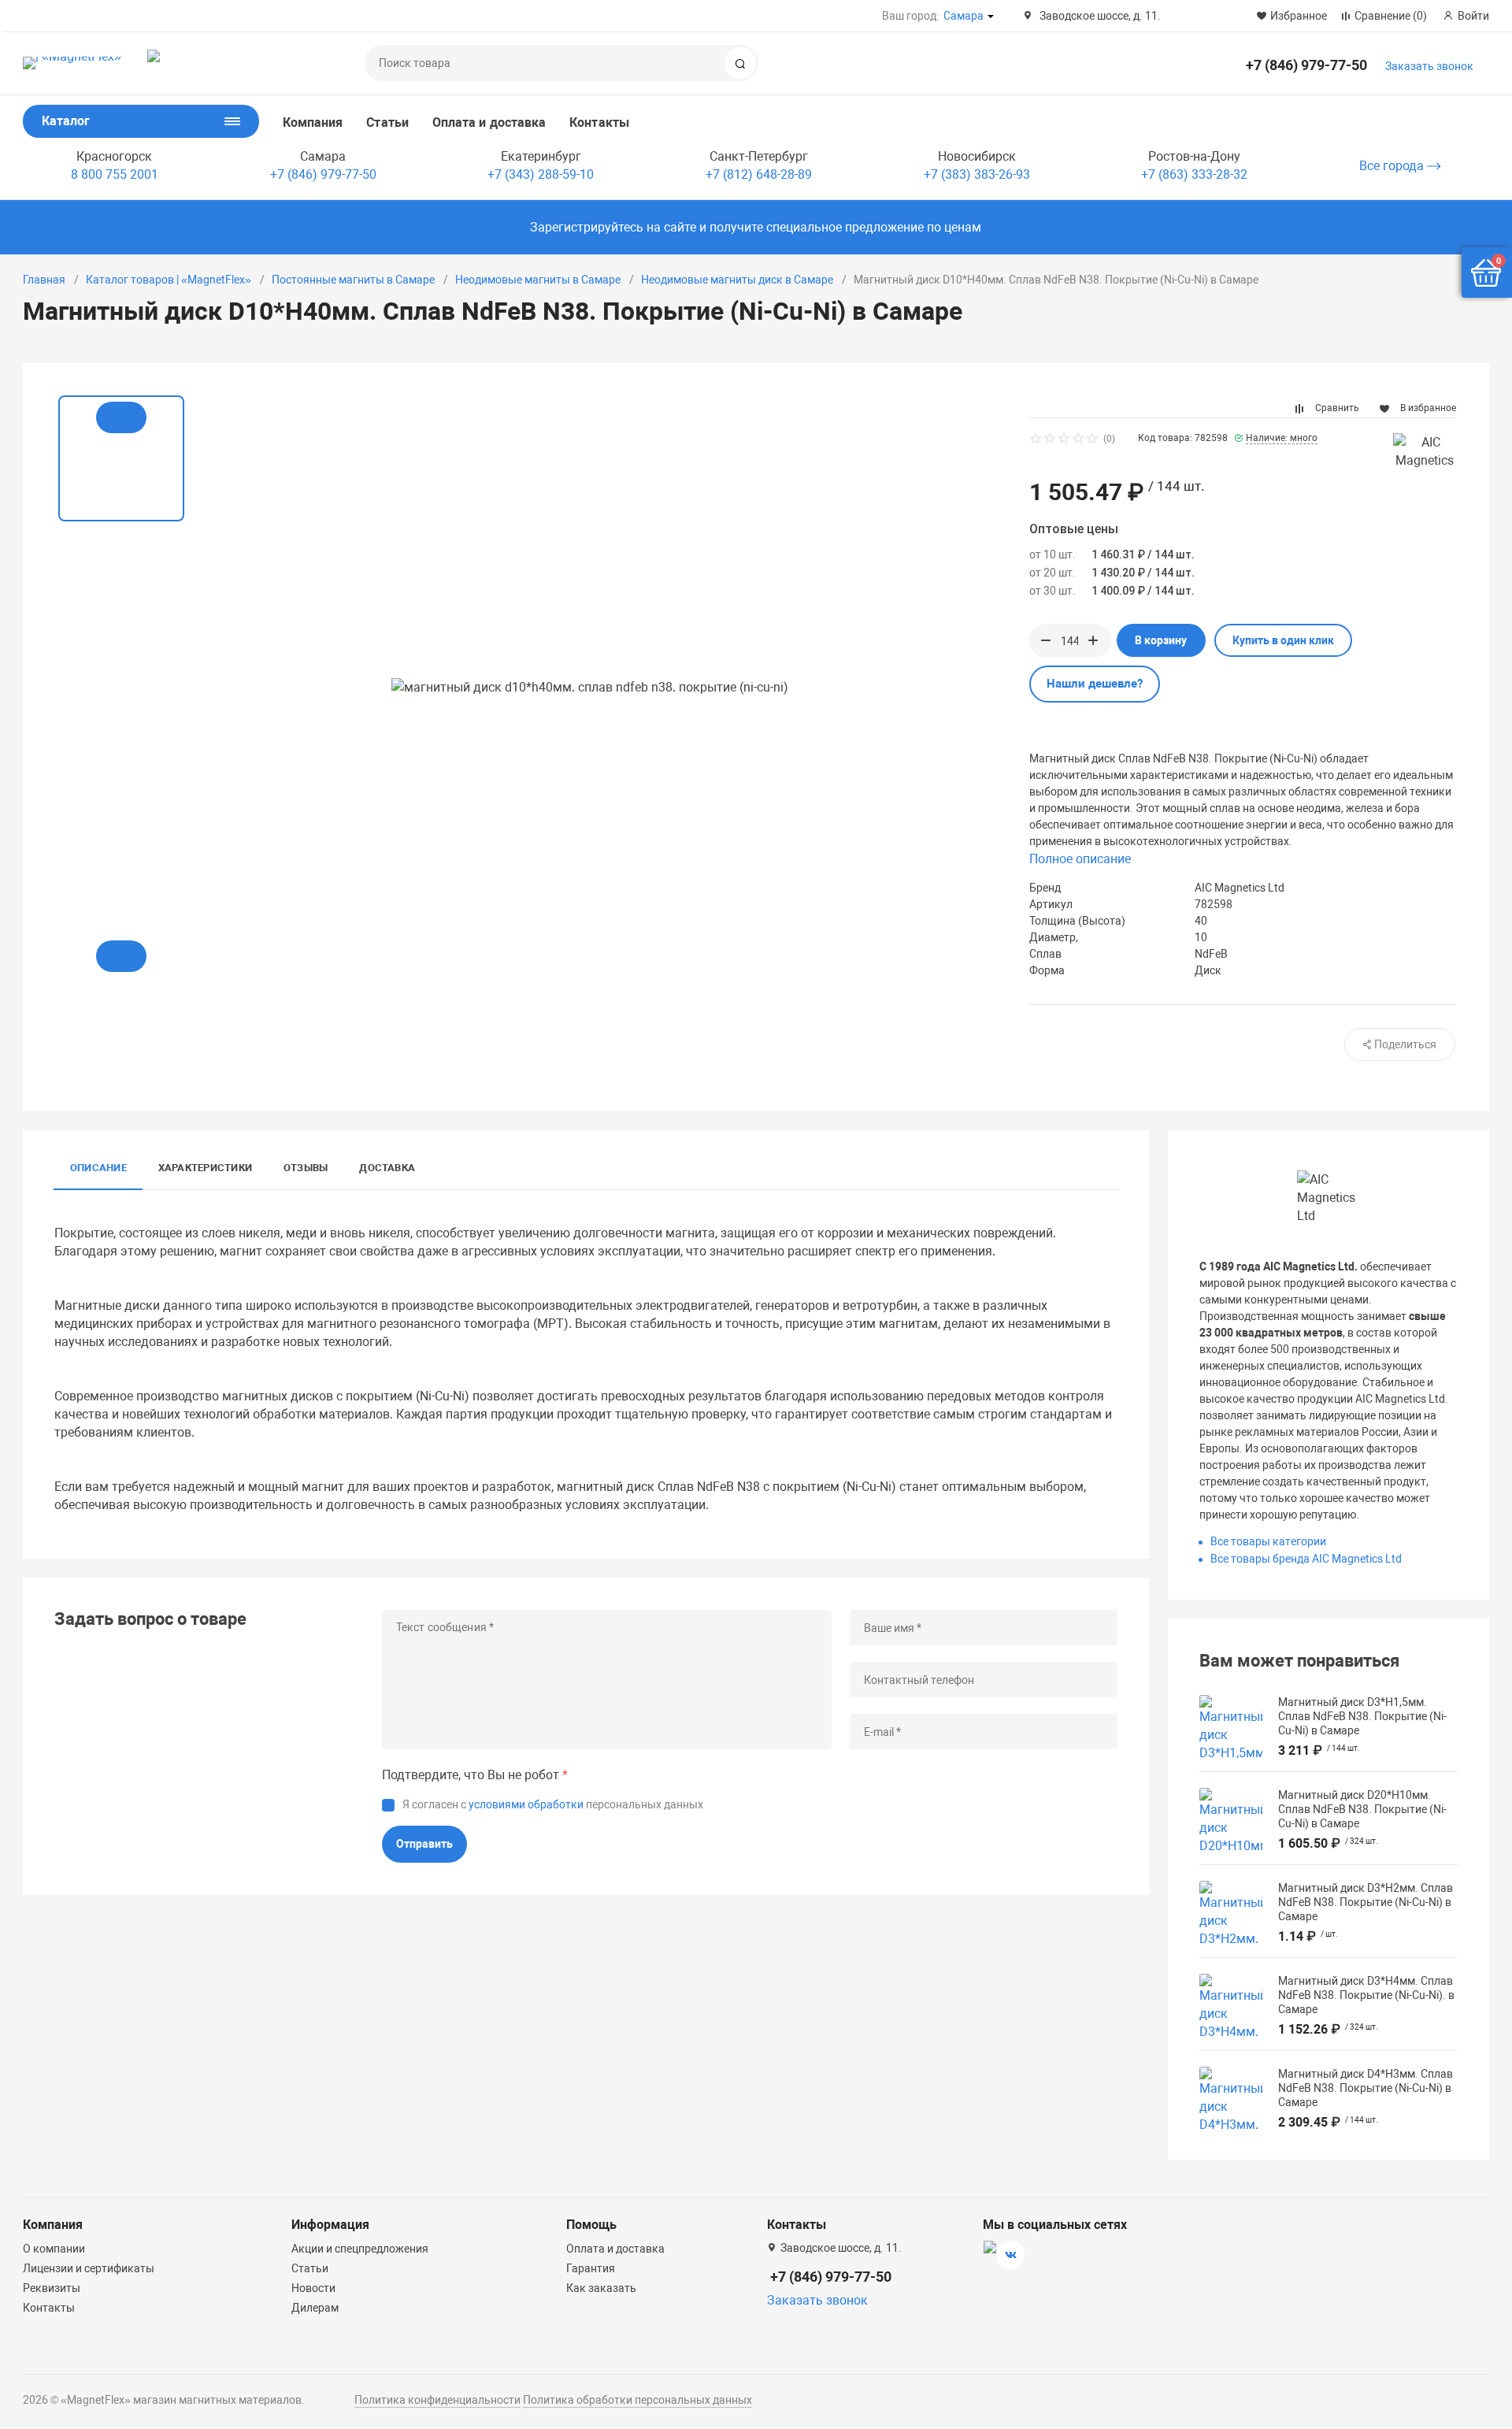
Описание (98, 1168)
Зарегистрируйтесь (587, 227)
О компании (54, 2249)
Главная (44, 280)
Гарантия (591, 2268)
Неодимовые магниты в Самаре (538, 280)
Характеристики (205, 1168)
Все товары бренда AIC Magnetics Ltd (1306, 1559)
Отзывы (306, 1168)
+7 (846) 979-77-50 (1306, 65)
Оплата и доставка (489, 122)
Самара (964, 16)
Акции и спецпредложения (360, 2249)
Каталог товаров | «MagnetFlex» (169, 280)
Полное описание (1080, 859)
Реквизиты (52, 2288)
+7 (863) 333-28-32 (1194, 174)
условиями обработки (526, 1804)
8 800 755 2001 (115, 174)
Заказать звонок (1429, 66)
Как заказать (601, 2288)
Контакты (599, 122)
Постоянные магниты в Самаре (353, 280)
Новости (313, 2288)
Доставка (387, 1168)
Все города (1393, 166)
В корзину (1161, 640)
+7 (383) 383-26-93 (977, 174)
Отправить (424, 1844)
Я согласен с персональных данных (553, 1804)
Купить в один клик (1283, 640)
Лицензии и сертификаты (89, 2268)
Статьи (387, 122)
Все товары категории (1268, 1541)
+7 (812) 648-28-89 (759, 174)
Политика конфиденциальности (437, 2400)
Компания (313, 122)
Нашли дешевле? (1095, 684)
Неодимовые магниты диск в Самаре (737, 280)
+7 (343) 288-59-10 (541, 174)
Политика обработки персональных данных (637, 2400)
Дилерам (315, 2308)
